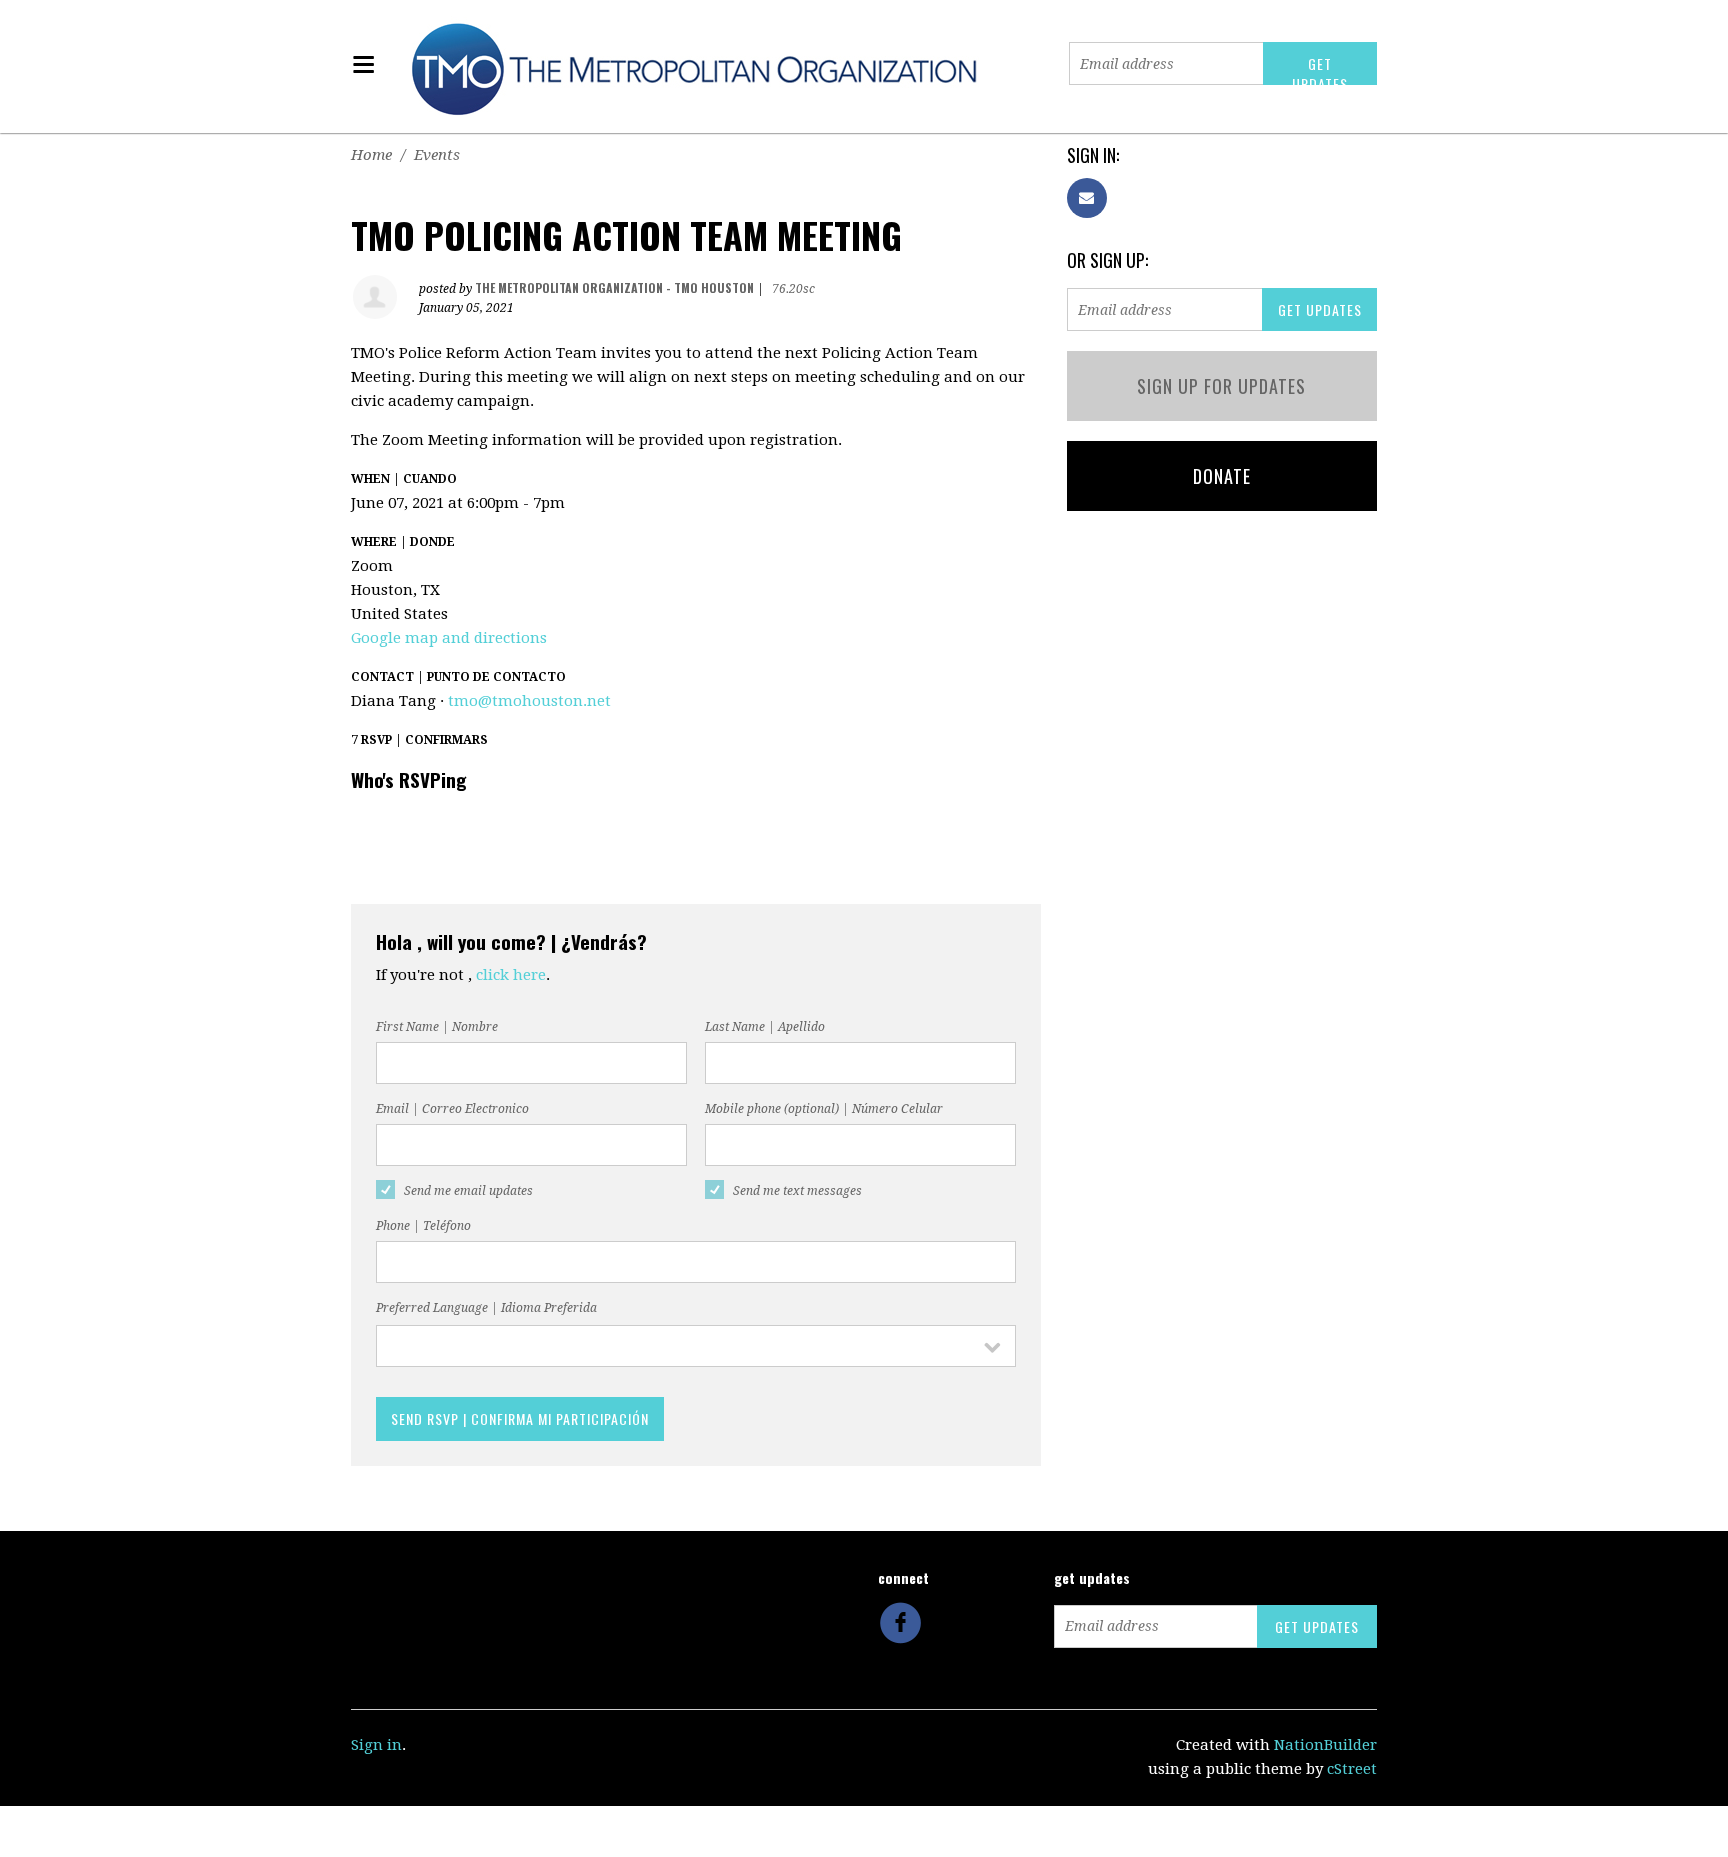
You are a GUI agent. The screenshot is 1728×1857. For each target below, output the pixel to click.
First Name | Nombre (437, 1027)
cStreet (1352, 1769)
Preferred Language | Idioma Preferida (486, 1308)
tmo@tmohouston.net (529, 701)
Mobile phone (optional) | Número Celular (824, 1109)
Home (371, 155)
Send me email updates (468, 1191)
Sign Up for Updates (1221, 386)
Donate (1222, 476)
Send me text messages (797, 1191)
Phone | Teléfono (423, 1226)
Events (437, 155)
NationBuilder (1325, 1745)
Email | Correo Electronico (452, 1109)
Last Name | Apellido (765, 1027)
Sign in (376, 1745)
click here (511, 975)
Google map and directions (449, 638)
